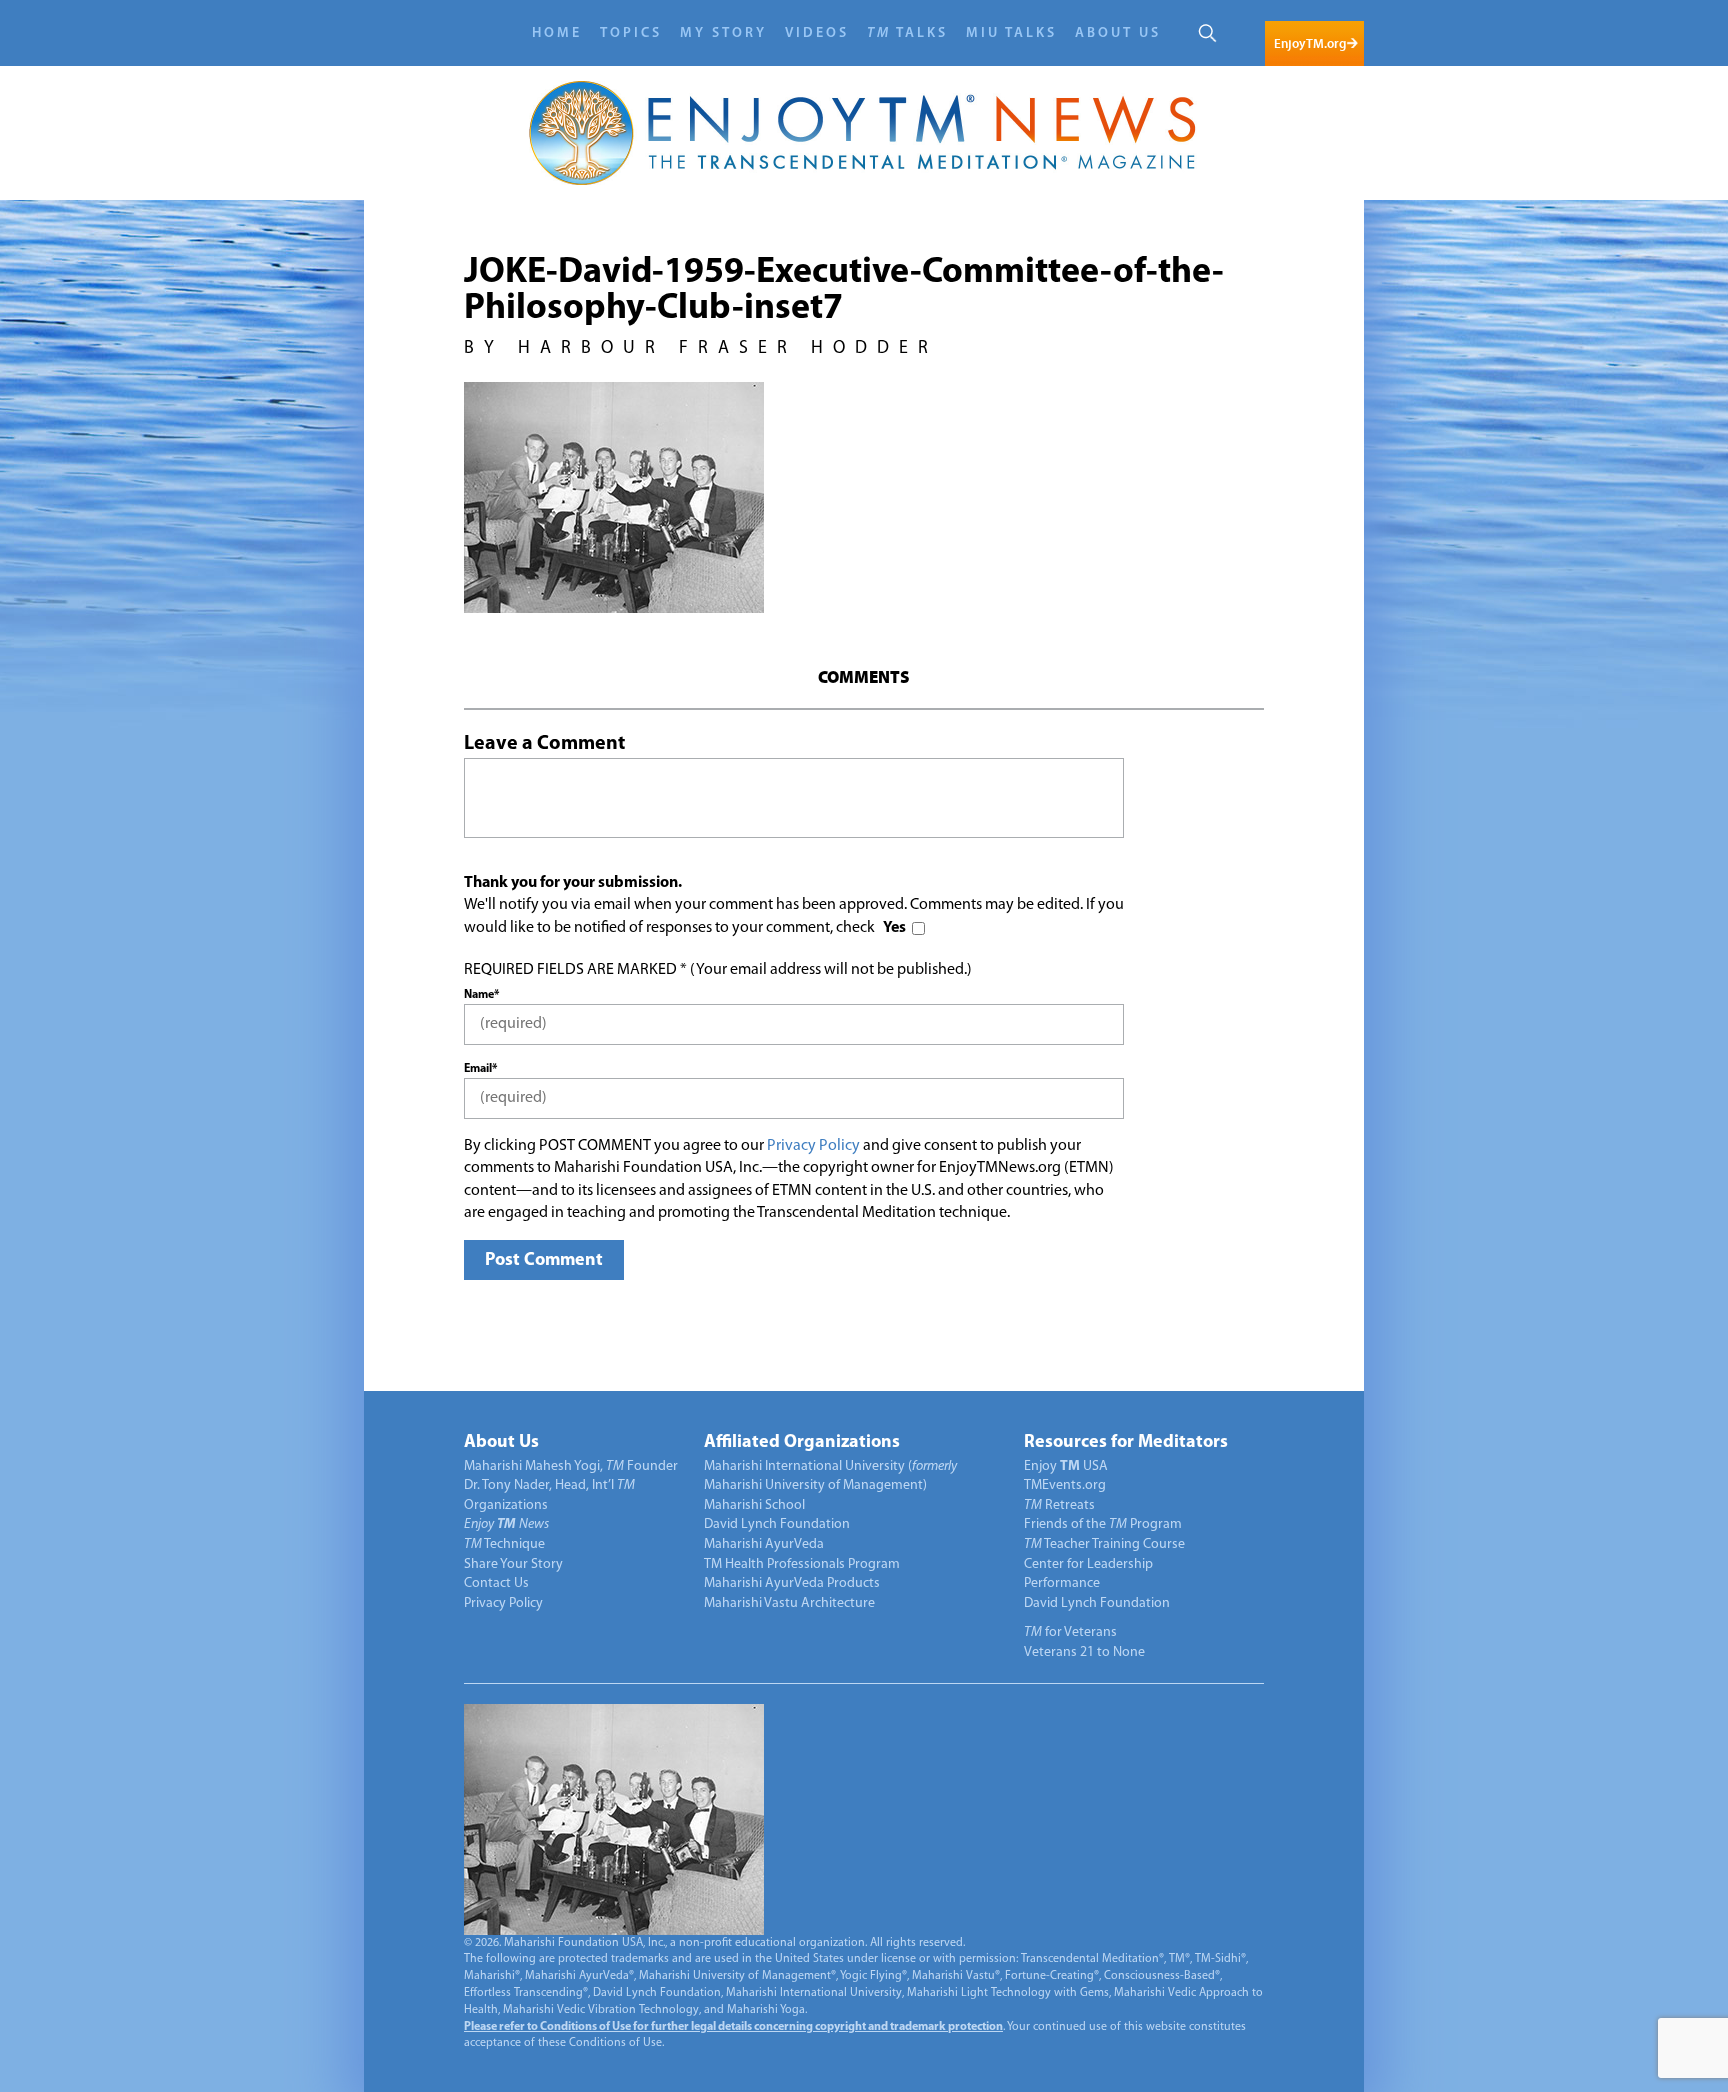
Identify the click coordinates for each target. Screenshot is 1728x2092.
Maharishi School (754, 1505)
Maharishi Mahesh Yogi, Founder (571, 1466)
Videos (817, 33)
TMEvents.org (1065, 1485)
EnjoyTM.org (1310, 43)
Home (557, 33)
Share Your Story (513, 1564)
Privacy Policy (813, 1146)
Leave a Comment (544, 744)
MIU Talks (1011, 33)
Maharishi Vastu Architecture (789, 1603)
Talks (907, 33)
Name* (481, 995)
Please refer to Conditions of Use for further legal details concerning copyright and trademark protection (733, 2027)
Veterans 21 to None (1084, 1652)
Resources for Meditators (1126, 1443)
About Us (1118, 33)
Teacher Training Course (1104, 1544)
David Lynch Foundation (777, 1524)
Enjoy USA (1066, 1466)
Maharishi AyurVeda (764, 1544)
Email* (480, 1069)
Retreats (1059, 1505)
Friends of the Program (1103, 1524)
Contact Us (496, 1583)
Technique (504, 1544)
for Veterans (1070, 1632)
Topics (631, 33)
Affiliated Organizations (802, 1443)
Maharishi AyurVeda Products (792, 1583)
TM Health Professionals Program (802, 1564)
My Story (723, 33)
